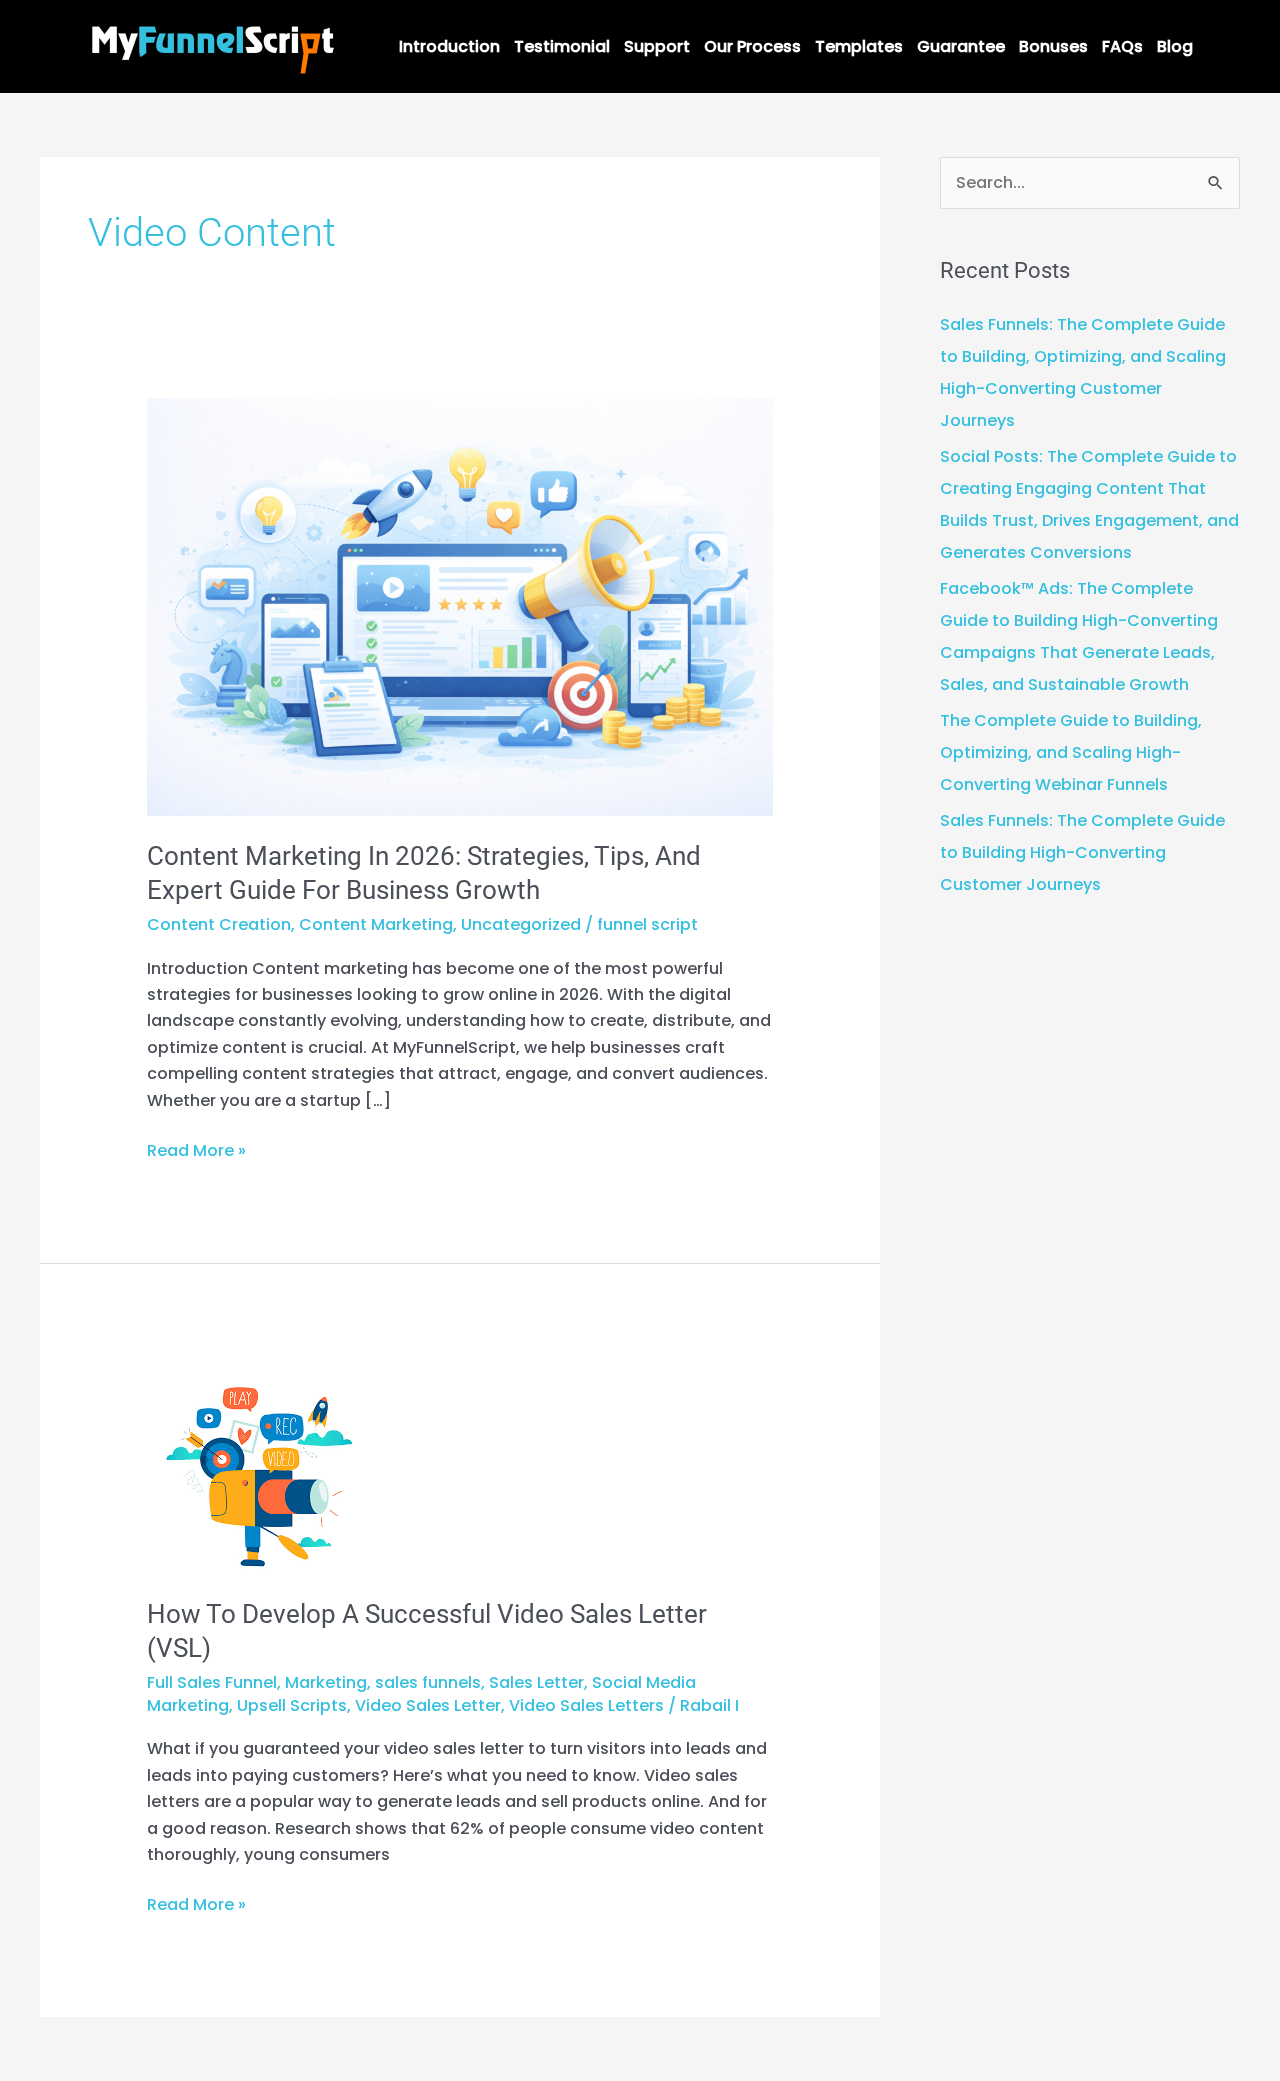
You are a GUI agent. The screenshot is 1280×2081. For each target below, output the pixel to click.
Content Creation (219, 924)
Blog (1175, 46)
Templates (859, 46)
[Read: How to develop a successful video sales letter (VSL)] (259, 1460)
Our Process (752, 46)
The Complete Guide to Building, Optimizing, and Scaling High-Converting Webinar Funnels (1071, 752)
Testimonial (562, 46)
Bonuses (1053, 46)
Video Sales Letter (428, 1705)
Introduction (449, 46)
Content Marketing (376, 924)
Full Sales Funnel (212, 1682)
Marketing (326, 1682)
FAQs (1122, 46)
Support (657, 46)
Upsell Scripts (292, 1705)
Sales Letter (536, 1682)
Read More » (196, 1150)
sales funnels (428, 1682)
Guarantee (961, 46)
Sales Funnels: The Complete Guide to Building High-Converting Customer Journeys (1082, 852)
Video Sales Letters (586, 1705)
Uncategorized (521, 924)
